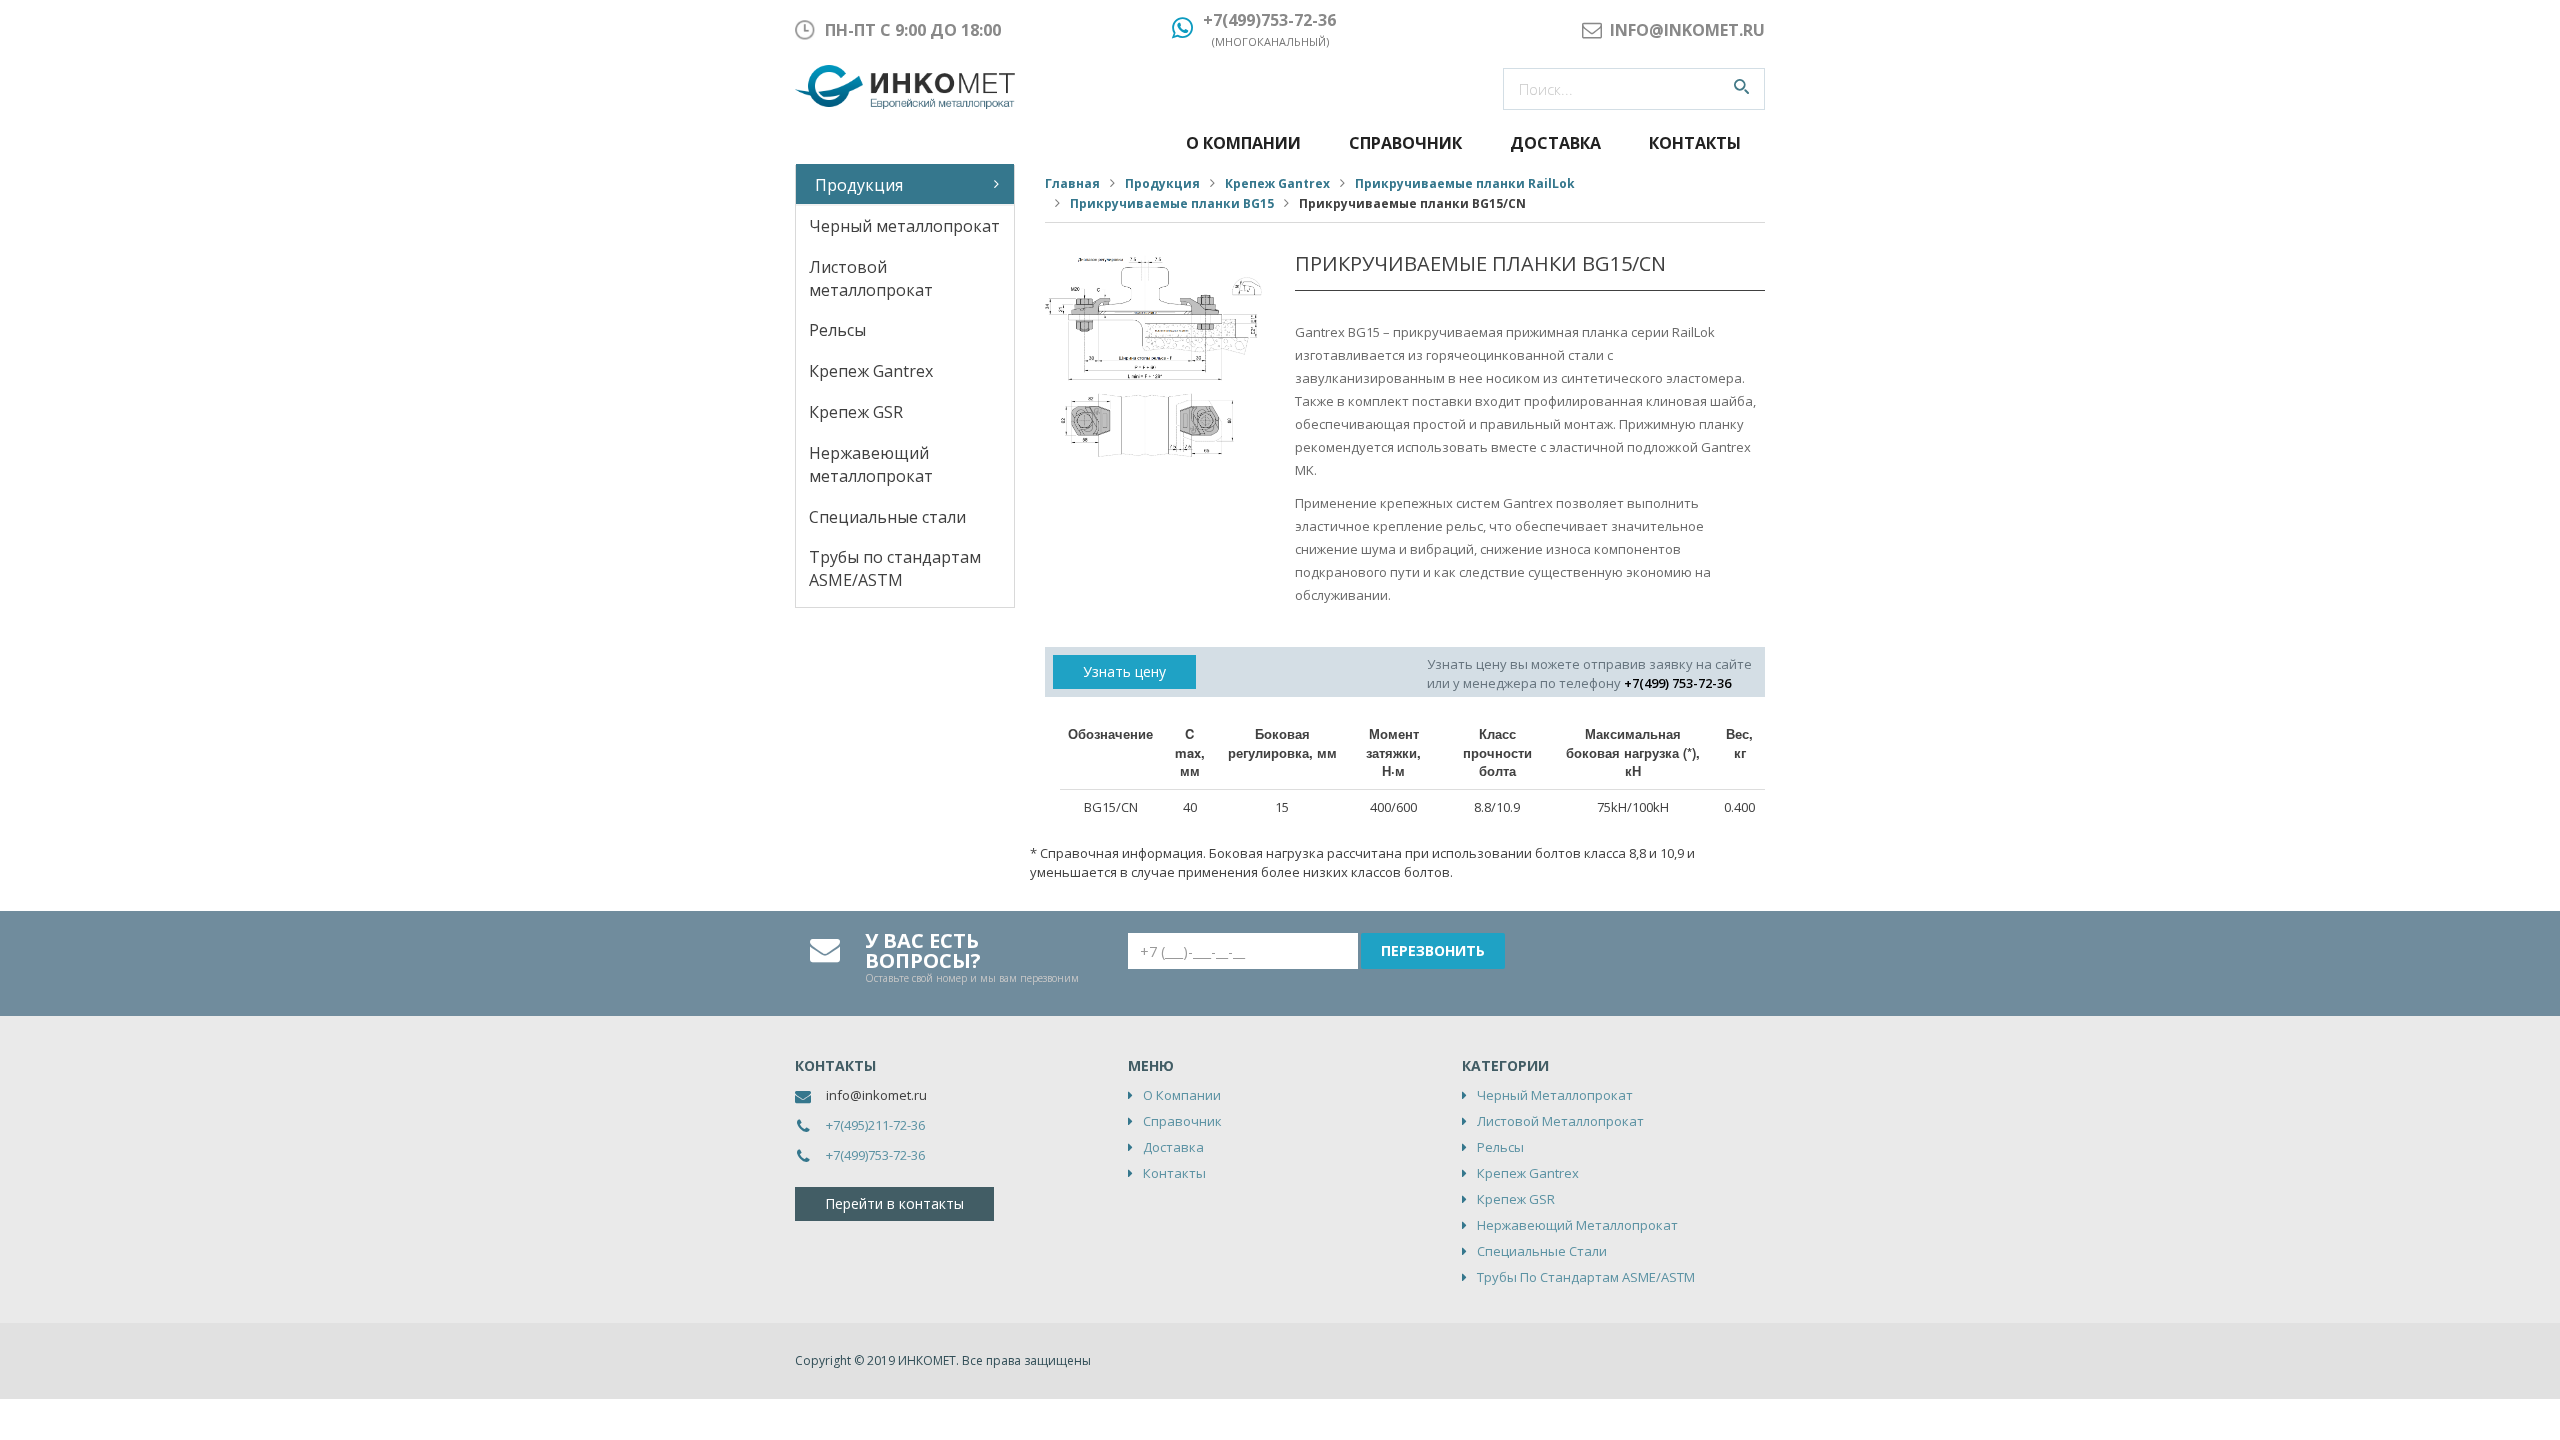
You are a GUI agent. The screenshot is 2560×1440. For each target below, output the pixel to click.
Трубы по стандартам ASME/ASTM (895, 568)
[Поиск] (1741, 89)
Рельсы (837, 330)
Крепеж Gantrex (871, 371)
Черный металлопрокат (904, 226)
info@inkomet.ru (876, 1095)
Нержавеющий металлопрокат (871, 464)
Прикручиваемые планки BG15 (1172, 203)
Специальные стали (887, 517)
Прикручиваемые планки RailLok (1465, 183)
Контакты (1695, 143)
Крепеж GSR (856, 412)
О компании (1243, 143)
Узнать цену (1124, 671)
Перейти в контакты (894, 1203)
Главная (1072, 183)
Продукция (859, 185)
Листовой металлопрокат (871, 278)
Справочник (1405, 143)
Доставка (1555, 143)
